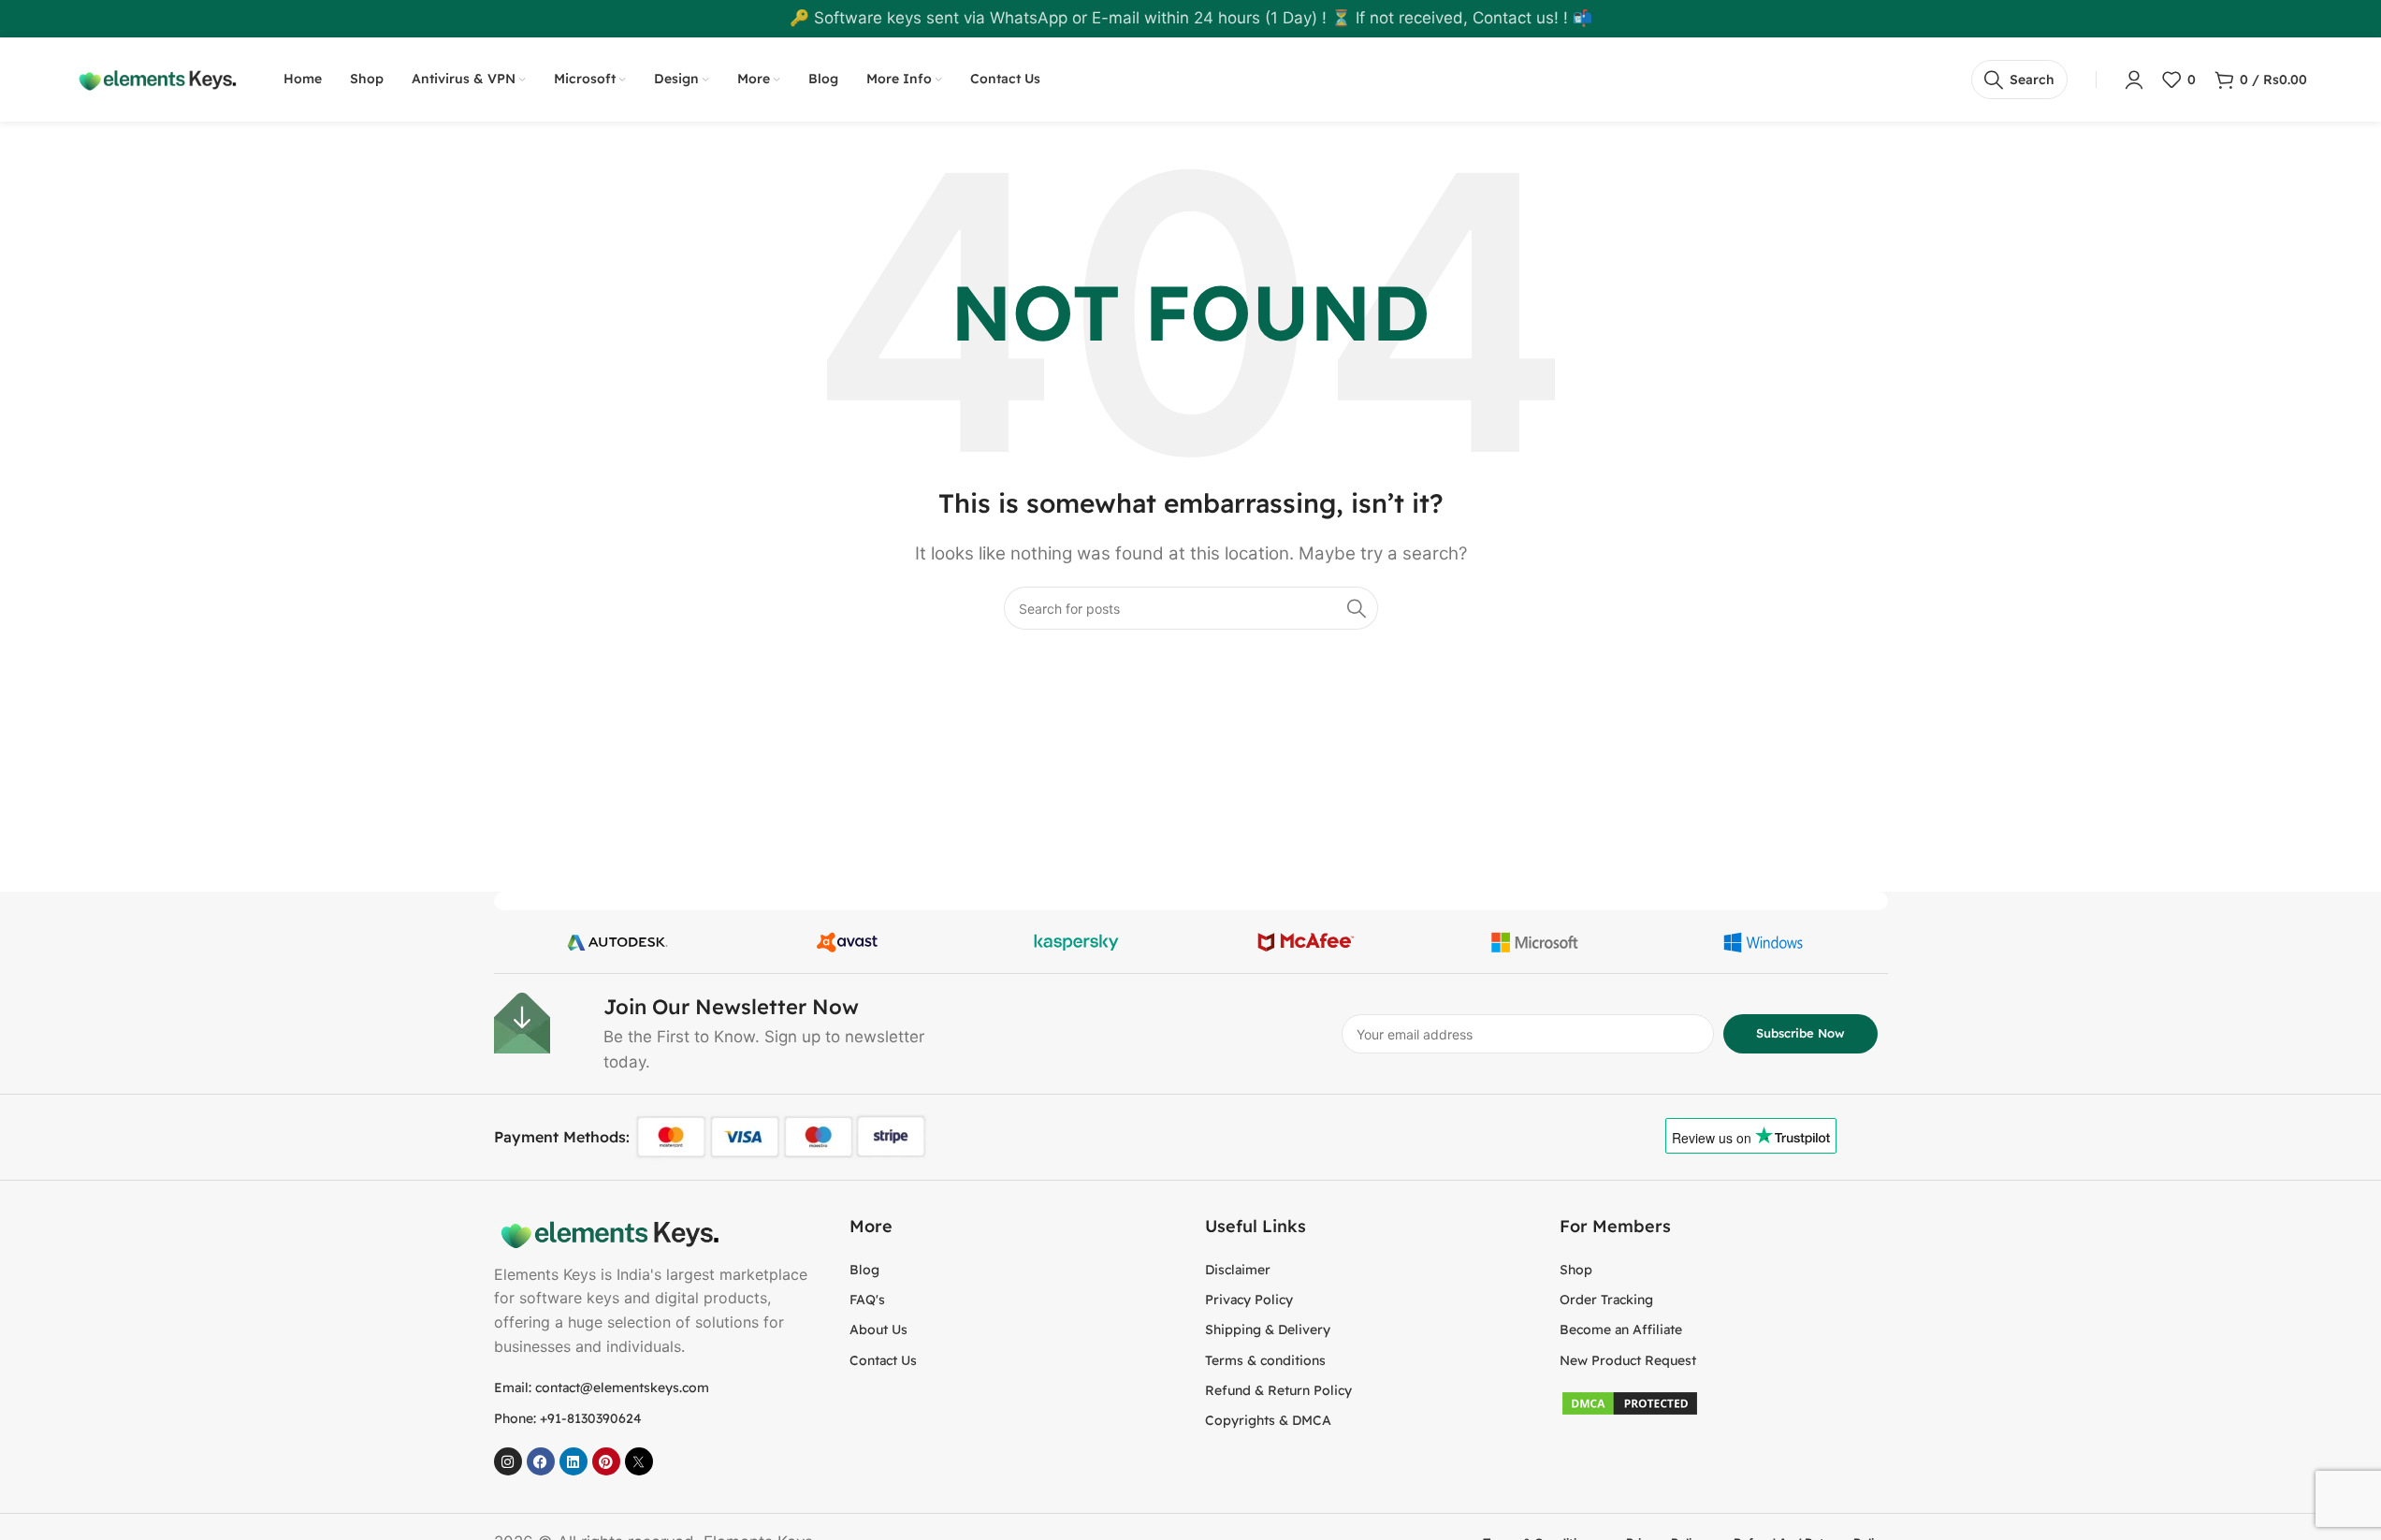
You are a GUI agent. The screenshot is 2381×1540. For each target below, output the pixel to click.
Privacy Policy (1249, 1300)
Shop (1576, 1270)
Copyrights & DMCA (1268, 1420)
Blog (864, 1270)
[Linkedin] (573, 1461)
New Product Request (1628, 1360)
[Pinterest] (606, 1461)
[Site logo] (155, 79)
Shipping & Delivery (1268, 1329)
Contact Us (883, 1360)
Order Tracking (1606, 1300)
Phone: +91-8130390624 (568, 1418)
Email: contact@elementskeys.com (602, 1387)
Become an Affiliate (1621, 1329)
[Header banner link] (1190, 19)
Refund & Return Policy (1278, 1390)
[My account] (2134, 80)
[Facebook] (541, 1461)
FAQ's (867, 1300)
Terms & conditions (1265, 1360)
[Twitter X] (639, 1461)
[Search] (1357, 608)
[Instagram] (508, 1461)
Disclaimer (1238, 1270)
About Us (878, 1329)
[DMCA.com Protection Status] (1630, 1402)
